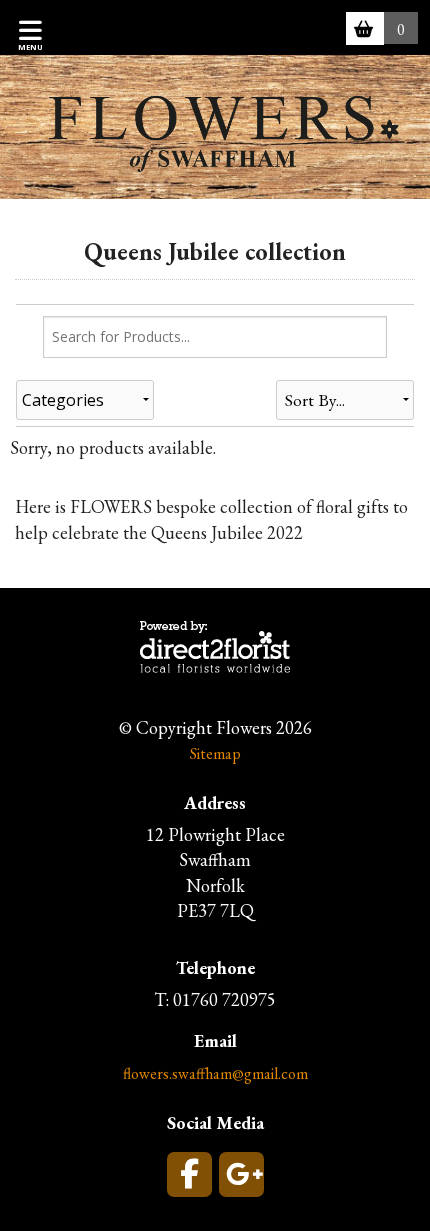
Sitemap (215, 753)
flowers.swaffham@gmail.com (215, 1073)
